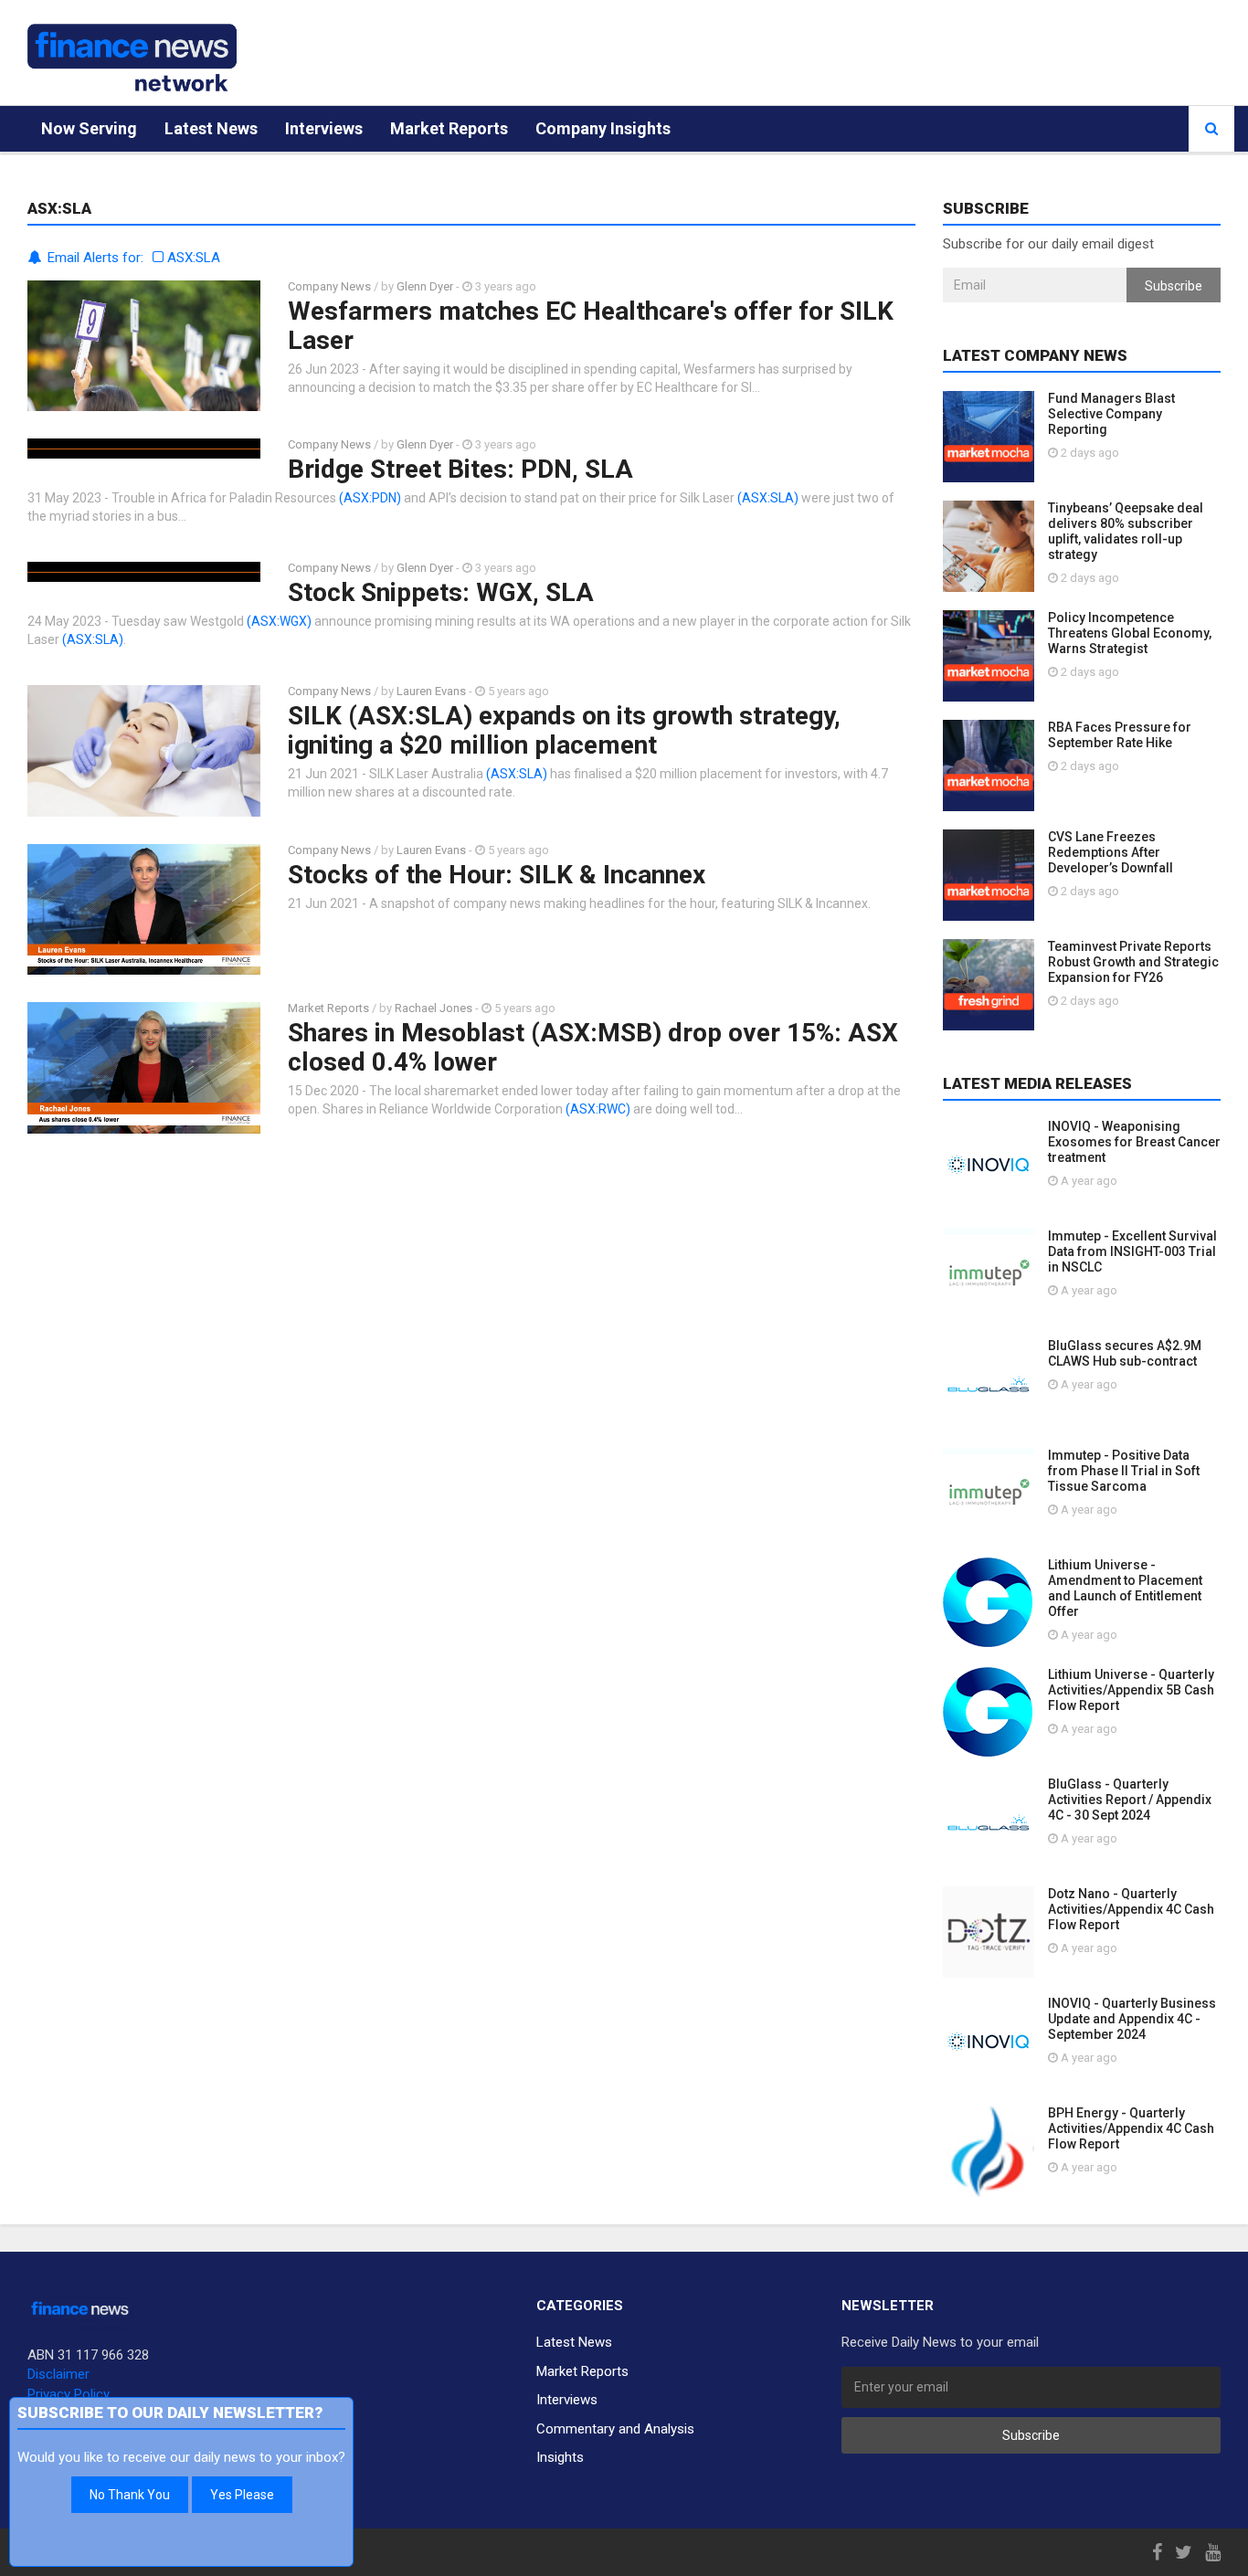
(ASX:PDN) (370, 498)
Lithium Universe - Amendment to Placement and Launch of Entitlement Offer (1125, 1588)
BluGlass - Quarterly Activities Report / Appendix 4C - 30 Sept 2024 (1130, 1800)
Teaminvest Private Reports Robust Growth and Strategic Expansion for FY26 (1133, 962)
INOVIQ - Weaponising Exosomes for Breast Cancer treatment (1134, 1142)
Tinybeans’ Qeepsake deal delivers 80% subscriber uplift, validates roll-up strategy (1126, 531)
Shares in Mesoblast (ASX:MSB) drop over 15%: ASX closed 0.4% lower (593, 1047)
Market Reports (449, 128)
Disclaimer (58, 2374)
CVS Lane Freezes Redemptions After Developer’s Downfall (1111, 852)
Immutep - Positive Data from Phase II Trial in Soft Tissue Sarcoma (1124, 1471)
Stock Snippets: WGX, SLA (441, 592)
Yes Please (242, 2495)
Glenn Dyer (425, 286)
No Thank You (130, 2495)
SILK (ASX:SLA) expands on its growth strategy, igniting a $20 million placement (564, 730)
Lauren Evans (431, 691)
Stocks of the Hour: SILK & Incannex (497, 875)
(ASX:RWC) (598, 1109)
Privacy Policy (69, 2394)
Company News (329, 286)
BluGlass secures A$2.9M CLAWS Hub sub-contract (1125, 1353)
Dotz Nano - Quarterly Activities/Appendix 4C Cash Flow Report (1131, 1909)
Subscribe (1174, 286)
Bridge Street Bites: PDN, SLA (460, 469)
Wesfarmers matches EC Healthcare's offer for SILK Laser (591, 326)
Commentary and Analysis (615, 2429)
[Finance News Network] (132, 58)
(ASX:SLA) (768, 498)
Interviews (324, 128)
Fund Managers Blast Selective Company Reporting (1111, 414)
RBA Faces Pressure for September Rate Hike (1120, 735)
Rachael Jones (434, 1008)
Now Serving (89, 128)
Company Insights (603, 128)
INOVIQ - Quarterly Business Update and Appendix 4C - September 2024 (1132, 2019)
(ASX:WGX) (279, 621)
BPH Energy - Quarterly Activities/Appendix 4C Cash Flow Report (1131, 2128)
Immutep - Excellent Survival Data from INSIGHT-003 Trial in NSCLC (1132, 1251)
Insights (560, 2457)
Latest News (211, 128)
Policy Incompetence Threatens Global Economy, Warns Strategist (1130, 633)
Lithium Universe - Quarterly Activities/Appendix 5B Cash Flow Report (1131, 1690)
